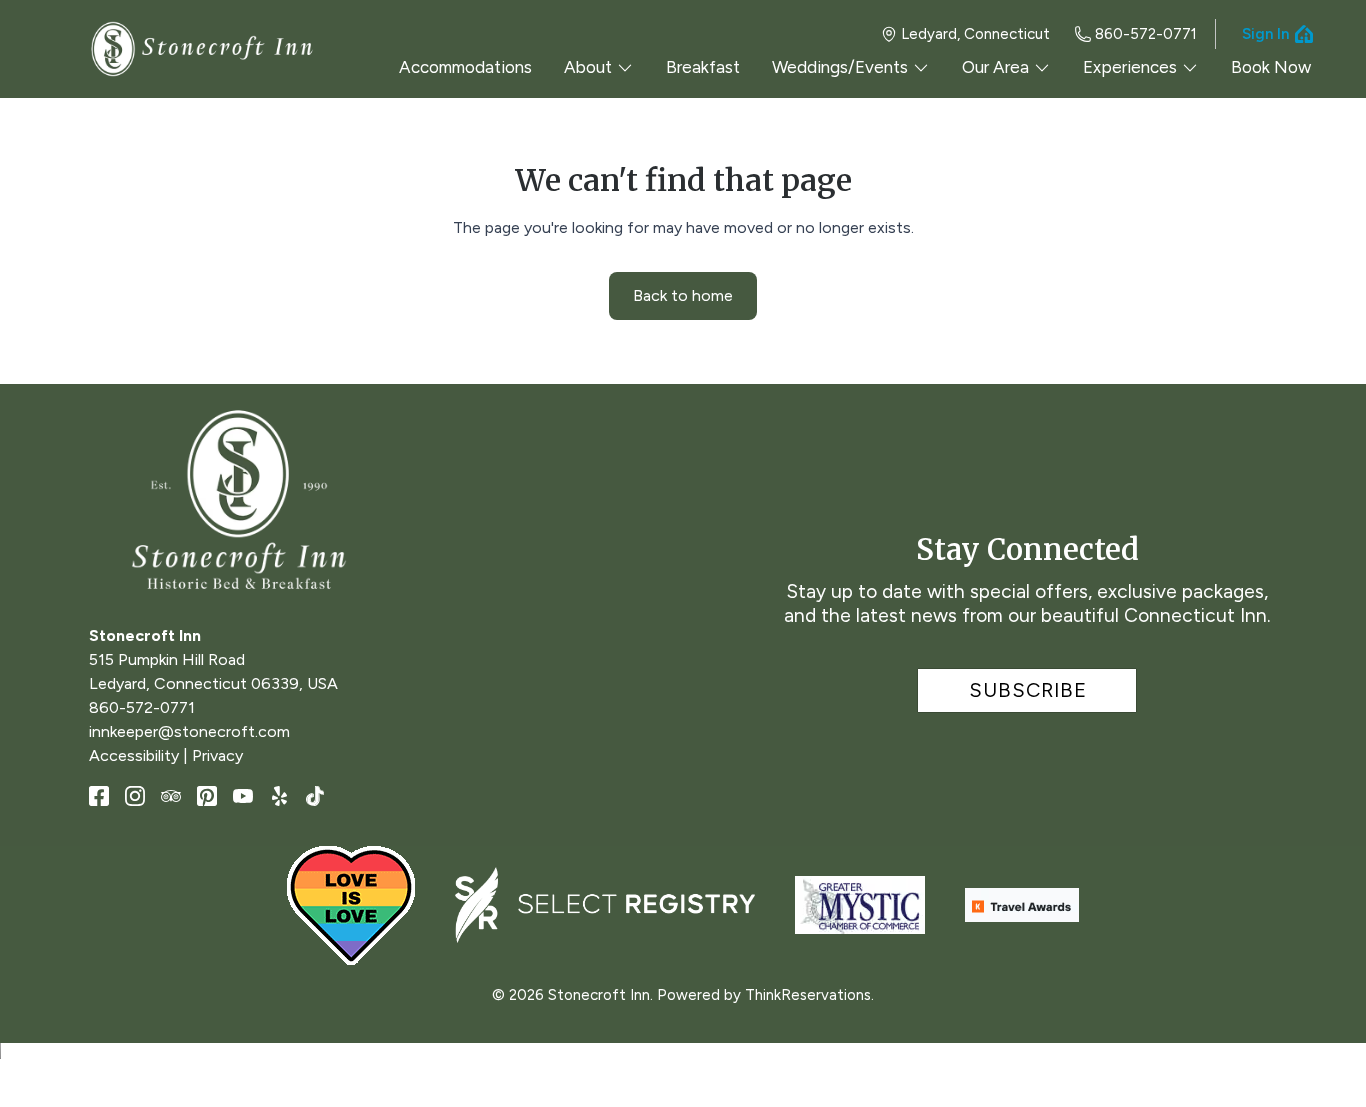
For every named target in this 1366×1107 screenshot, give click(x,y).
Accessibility (134, 755)
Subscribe (1028, 690)
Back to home (683, 295)
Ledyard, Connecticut (975, 34)
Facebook (99, 796)
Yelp (279, 796)
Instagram (135, 796)
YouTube (243, 796)
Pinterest (207, 796)
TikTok (315, 796)
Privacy (217, 755)
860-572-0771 (1146, 34)
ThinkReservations (808, 995)
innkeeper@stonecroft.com (189, 731)
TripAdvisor (171, 796)
